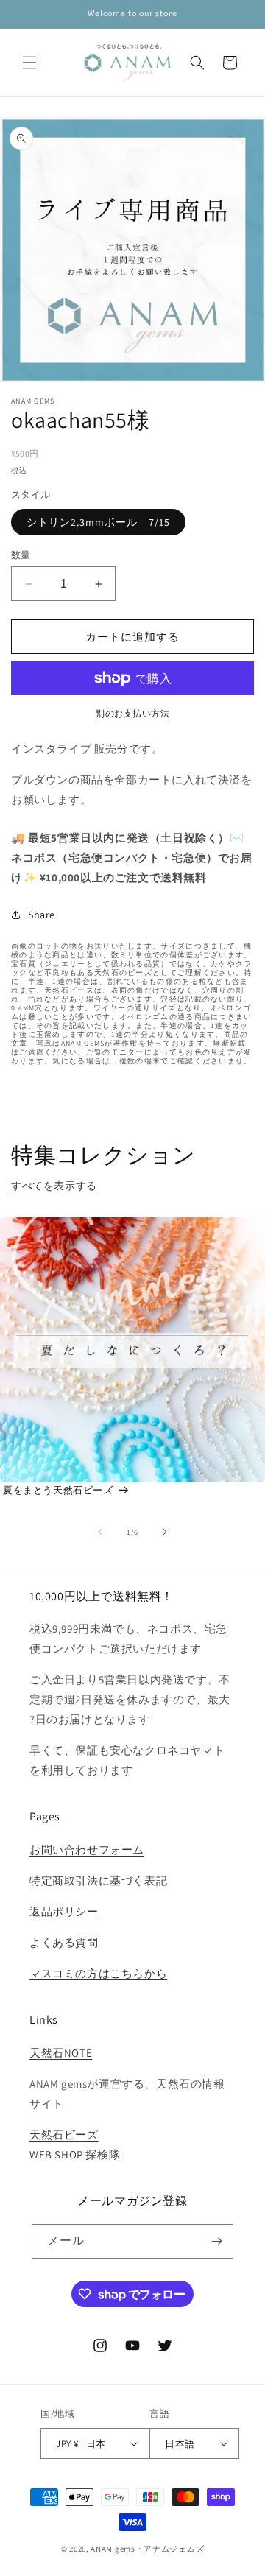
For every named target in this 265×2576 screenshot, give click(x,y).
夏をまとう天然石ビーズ (58, 1490)
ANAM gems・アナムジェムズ (147, 2549)
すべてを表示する (54, 1186)
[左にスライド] (100, 1532)
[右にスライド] (165, 1532)
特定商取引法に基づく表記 (98, 1880)
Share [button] (42, 915)
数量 (21, 555)
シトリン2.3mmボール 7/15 (98, 522)
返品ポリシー (64, 1911)
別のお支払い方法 (132, 713)
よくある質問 (64, 1942)
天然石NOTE (61, 2053)
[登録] (216, 2241)
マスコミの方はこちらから (98, 1973)
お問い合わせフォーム (87, 1850)
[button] (29, 63)
